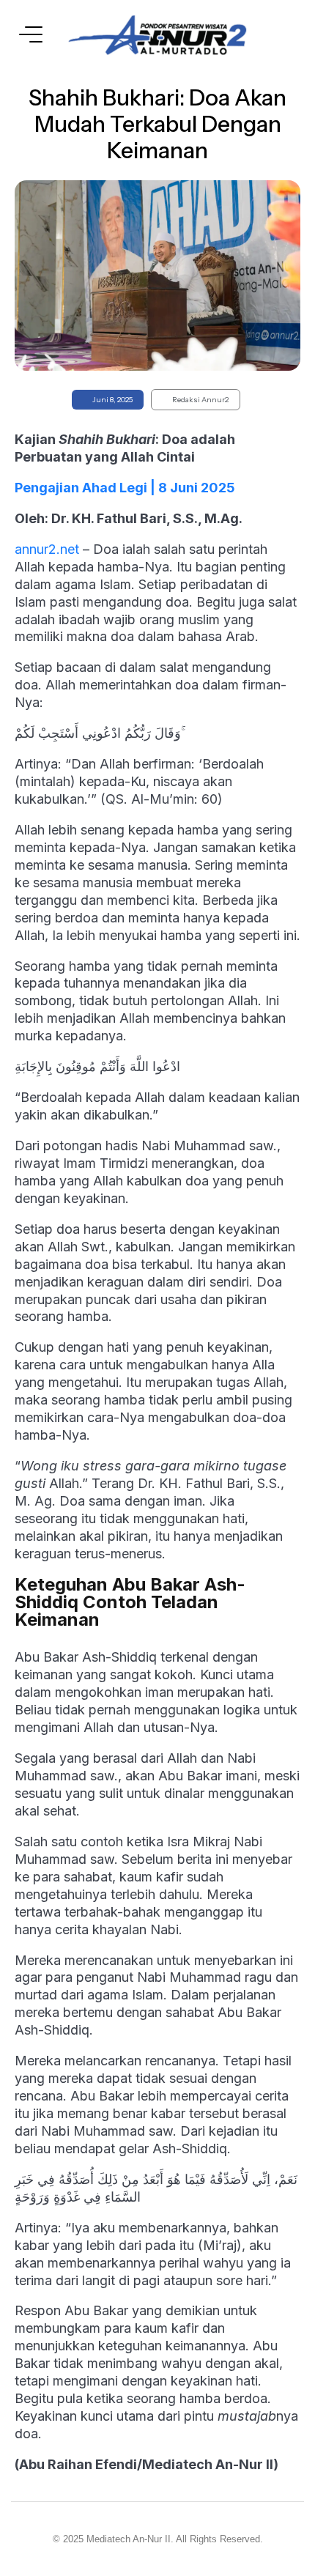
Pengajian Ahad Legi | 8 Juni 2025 (125, 488)
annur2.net (47, 549)
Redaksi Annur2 (200, 400)
